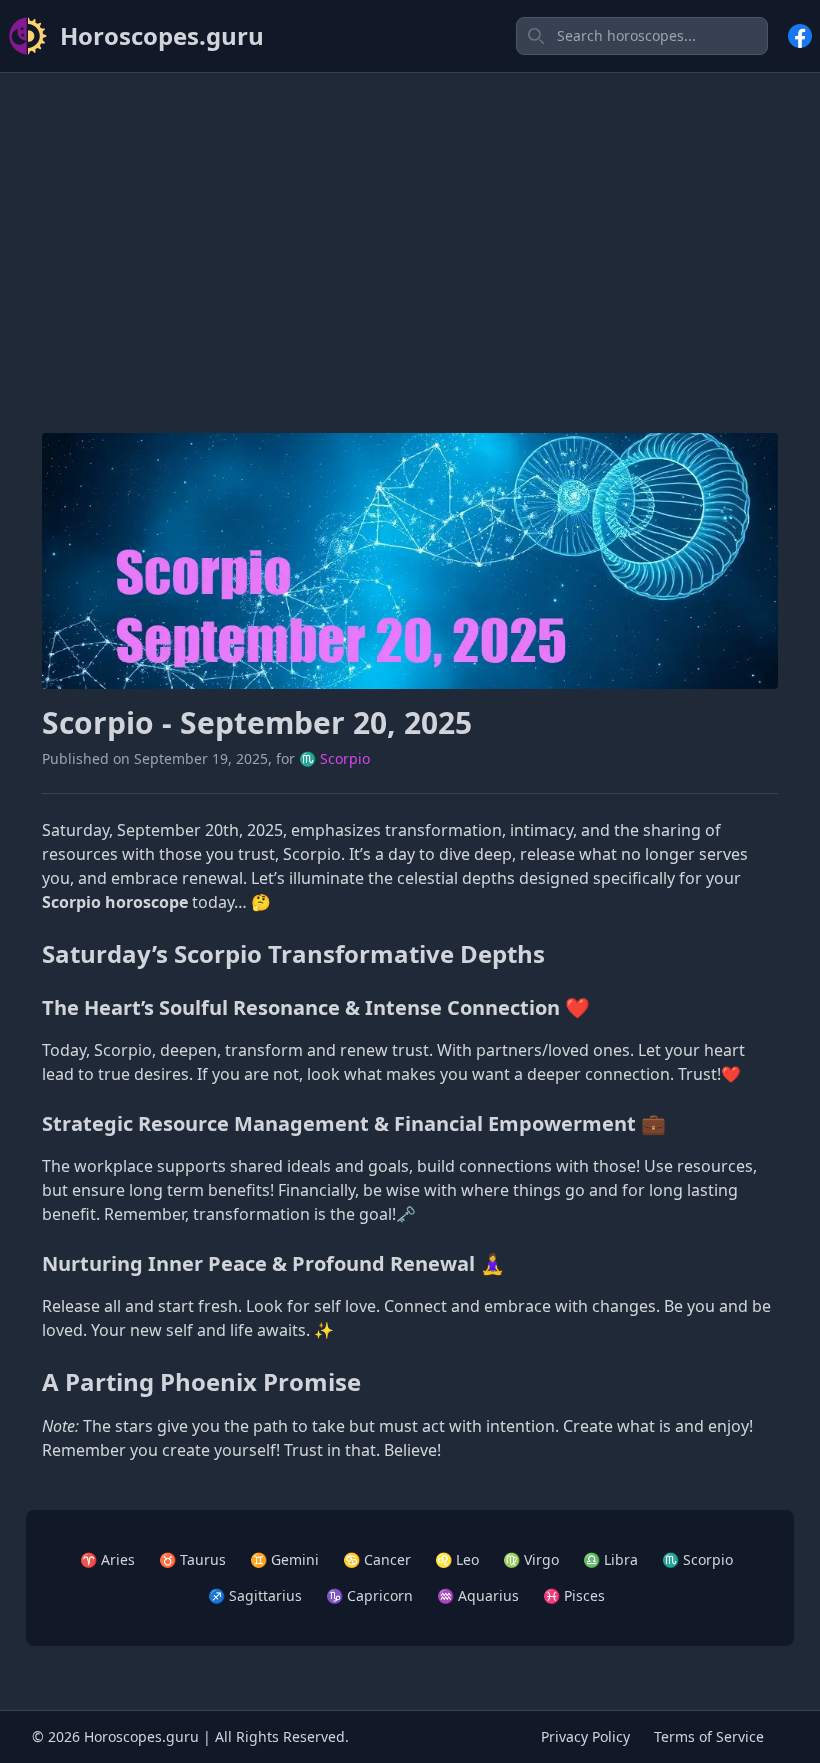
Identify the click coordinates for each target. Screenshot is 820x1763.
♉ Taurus (192, 1559)
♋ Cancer (377, 1559)
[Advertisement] (410, 229)
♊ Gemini (284, 1559)
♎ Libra (610, 1559)
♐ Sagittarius (255, 1595)
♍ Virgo (531, 1559)
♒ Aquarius (478, 1595)
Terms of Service (709, 1736)
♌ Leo (457, 1559)
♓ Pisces (574, 1595)
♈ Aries (107, 1559)
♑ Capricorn (369, 1595)
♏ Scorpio (334, 758)
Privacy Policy (585, 1736)
